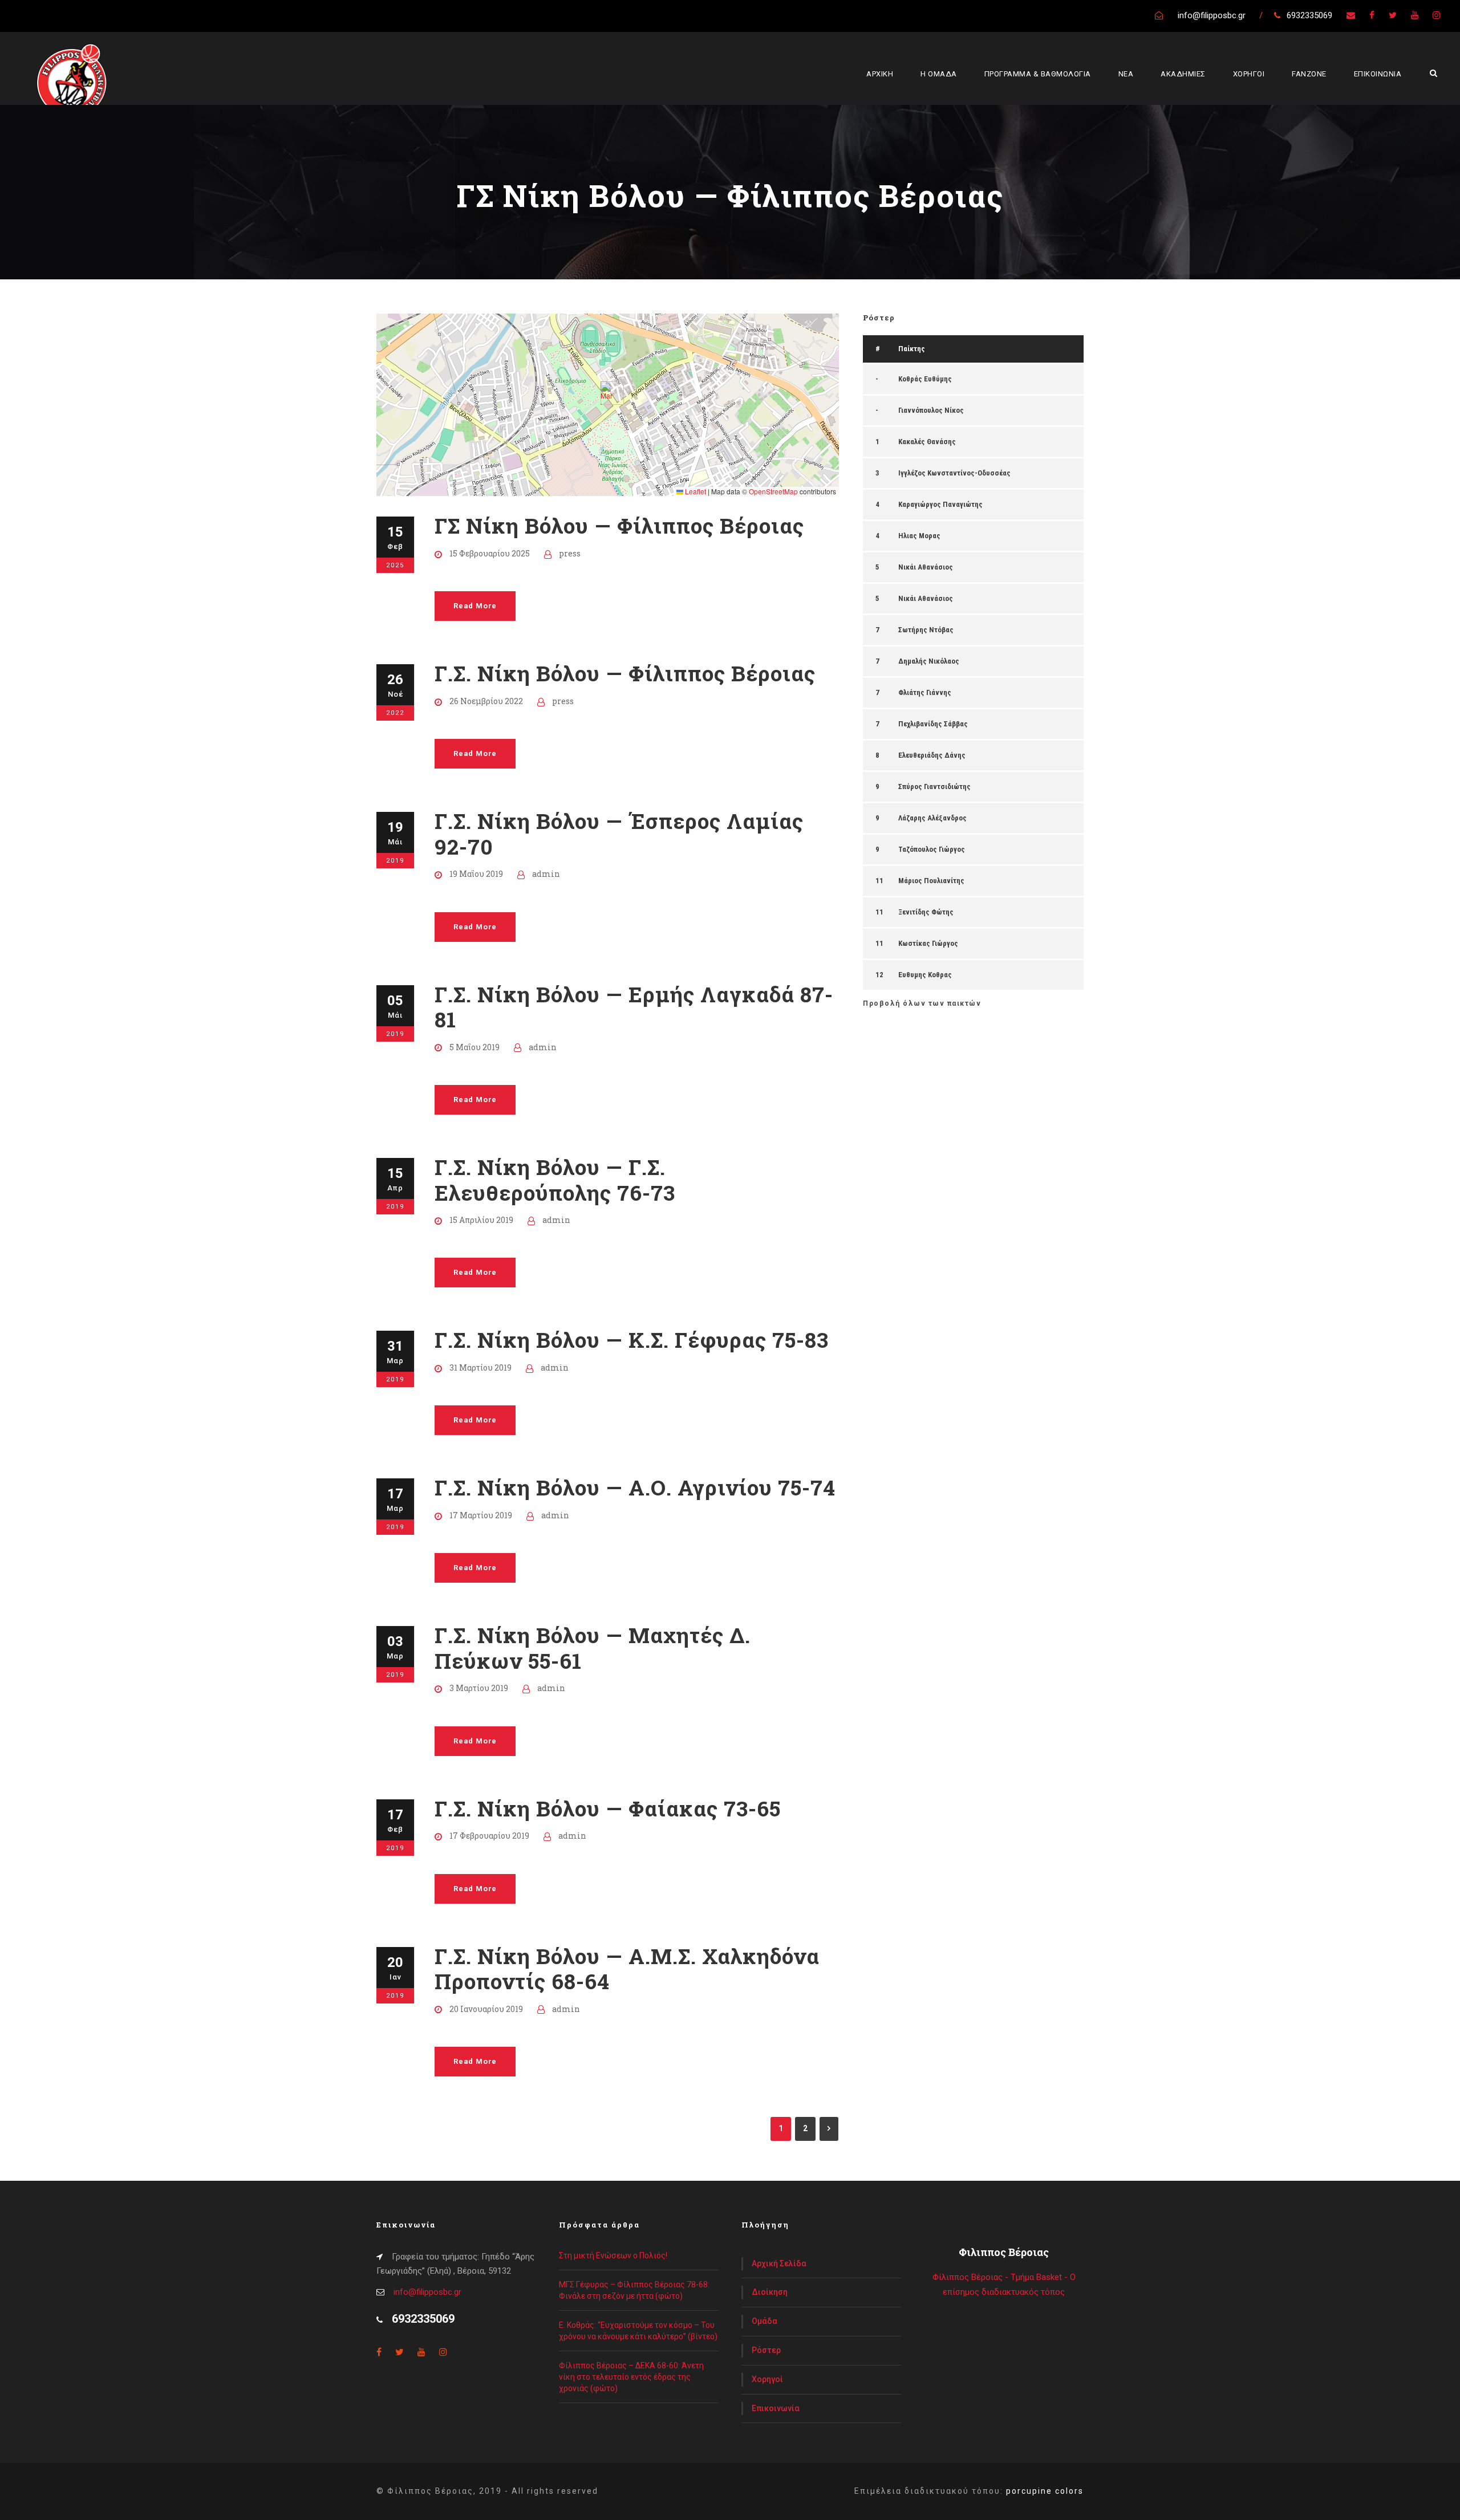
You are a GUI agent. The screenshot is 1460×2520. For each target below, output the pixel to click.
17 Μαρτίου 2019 (481, 1515)
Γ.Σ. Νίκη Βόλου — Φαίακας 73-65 (608, 1808)
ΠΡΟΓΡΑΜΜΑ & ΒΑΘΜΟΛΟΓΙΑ (1038, 74)
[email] (1351, 15)
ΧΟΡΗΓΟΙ (1249, 74)
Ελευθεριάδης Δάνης (932, 755)
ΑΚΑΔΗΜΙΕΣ (1183, 74)
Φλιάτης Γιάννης (925, 692)
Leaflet (695, 491)
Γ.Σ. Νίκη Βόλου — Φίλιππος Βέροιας (625, 673)
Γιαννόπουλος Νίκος (931, 410)
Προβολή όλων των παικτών (922, 1003)
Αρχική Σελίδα (779, 2263)
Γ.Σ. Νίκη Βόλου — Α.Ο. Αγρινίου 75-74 (635, 1487)
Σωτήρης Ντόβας (926, 630)
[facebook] (1372, 15)
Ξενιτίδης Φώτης (926, 912)
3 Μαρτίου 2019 (479, 1688)
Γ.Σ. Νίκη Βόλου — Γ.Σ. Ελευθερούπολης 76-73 (555, 1179)
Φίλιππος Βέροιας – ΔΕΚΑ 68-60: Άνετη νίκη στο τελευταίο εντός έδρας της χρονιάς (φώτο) (631, 2377)
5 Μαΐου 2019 (474, 1047)
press (570, 553)
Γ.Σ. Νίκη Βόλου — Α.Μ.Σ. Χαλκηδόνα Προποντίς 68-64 (627, 1968)
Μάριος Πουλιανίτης (931, 881)
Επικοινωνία (776, 2408)
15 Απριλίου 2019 (481, 1220)
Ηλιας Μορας (919, 536)
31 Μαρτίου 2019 (480, 1367)
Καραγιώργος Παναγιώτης (940, 504)
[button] (608, 393)
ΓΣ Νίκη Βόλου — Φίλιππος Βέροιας (619, 525)
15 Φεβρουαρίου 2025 (490, 553)
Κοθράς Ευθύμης (925, 379)
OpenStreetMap (773, 491)
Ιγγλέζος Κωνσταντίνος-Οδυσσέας (954, 473)
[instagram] (1436, 15)
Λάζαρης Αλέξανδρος (932, 818)
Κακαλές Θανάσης (927, 442)
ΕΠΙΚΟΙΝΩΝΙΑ (1378, 74)
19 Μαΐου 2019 (476, 874)
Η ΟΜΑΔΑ (939, 74)
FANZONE (1309, 74)
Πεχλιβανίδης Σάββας (933, 724)
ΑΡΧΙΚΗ (880, 74)
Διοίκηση (770, 2292)
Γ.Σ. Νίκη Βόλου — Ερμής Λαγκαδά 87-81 (634, 1007)
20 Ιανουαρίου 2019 (486, 2009)
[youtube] (1415, 15)
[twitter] (1393, 15)
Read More (475, 606)
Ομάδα (765, 2321)
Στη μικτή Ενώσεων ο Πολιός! (613, 2255)
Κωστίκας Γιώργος (928, 943)
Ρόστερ (766, 2350)
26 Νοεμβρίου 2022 (486, 701)
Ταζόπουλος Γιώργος (932, 849)
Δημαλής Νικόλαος (929, 661)
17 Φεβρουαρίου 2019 (489, 1836)
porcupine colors (1045, 2491)
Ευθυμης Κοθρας (925, 975)
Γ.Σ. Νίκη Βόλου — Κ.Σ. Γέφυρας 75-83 (632, 1340)
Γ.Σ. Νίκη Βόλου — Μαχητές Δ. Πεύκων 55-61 (593, 1647)
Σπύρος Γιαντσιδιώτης (934, 787)
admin (546, 874)
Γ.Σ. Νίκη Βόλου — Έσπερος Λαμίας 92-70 (619, 833)
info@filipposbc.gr (427, 2292)
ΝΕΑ (1126, 74)
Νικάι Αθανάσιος (926, 567)
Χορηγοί (767, 2379)
